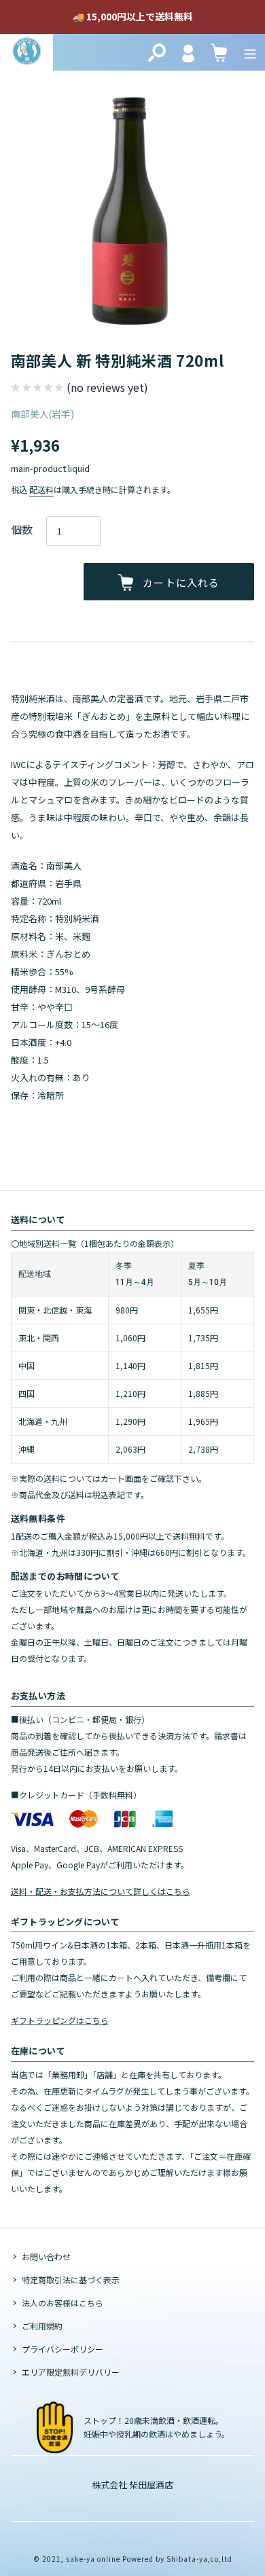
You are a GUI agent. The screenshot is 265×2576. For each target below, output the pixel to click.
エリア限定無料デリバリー (71, 2372)
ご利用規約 (42, 2326)
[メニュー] (250, 52)
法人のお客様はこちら (63, 2303)
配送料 (41, 489)
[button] (79, 389)
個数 (22, 529)
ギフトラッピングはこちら (60, 2020)
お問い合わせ (46, 2256)
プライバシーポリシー (63, 2349)
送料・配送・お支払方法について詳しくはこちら (101, 1891)
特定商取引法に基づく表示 (71, 2280)
